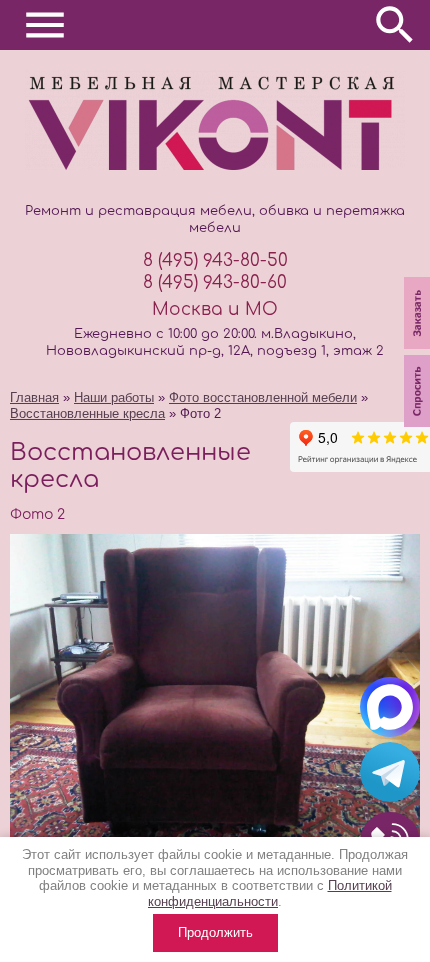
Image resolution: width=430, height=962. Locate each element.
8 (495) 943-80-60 (215, 282)
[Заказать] (417, 350)
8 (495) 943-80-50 (215, 260)
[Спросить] (417, 428)
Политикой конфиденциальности (270, 893)
